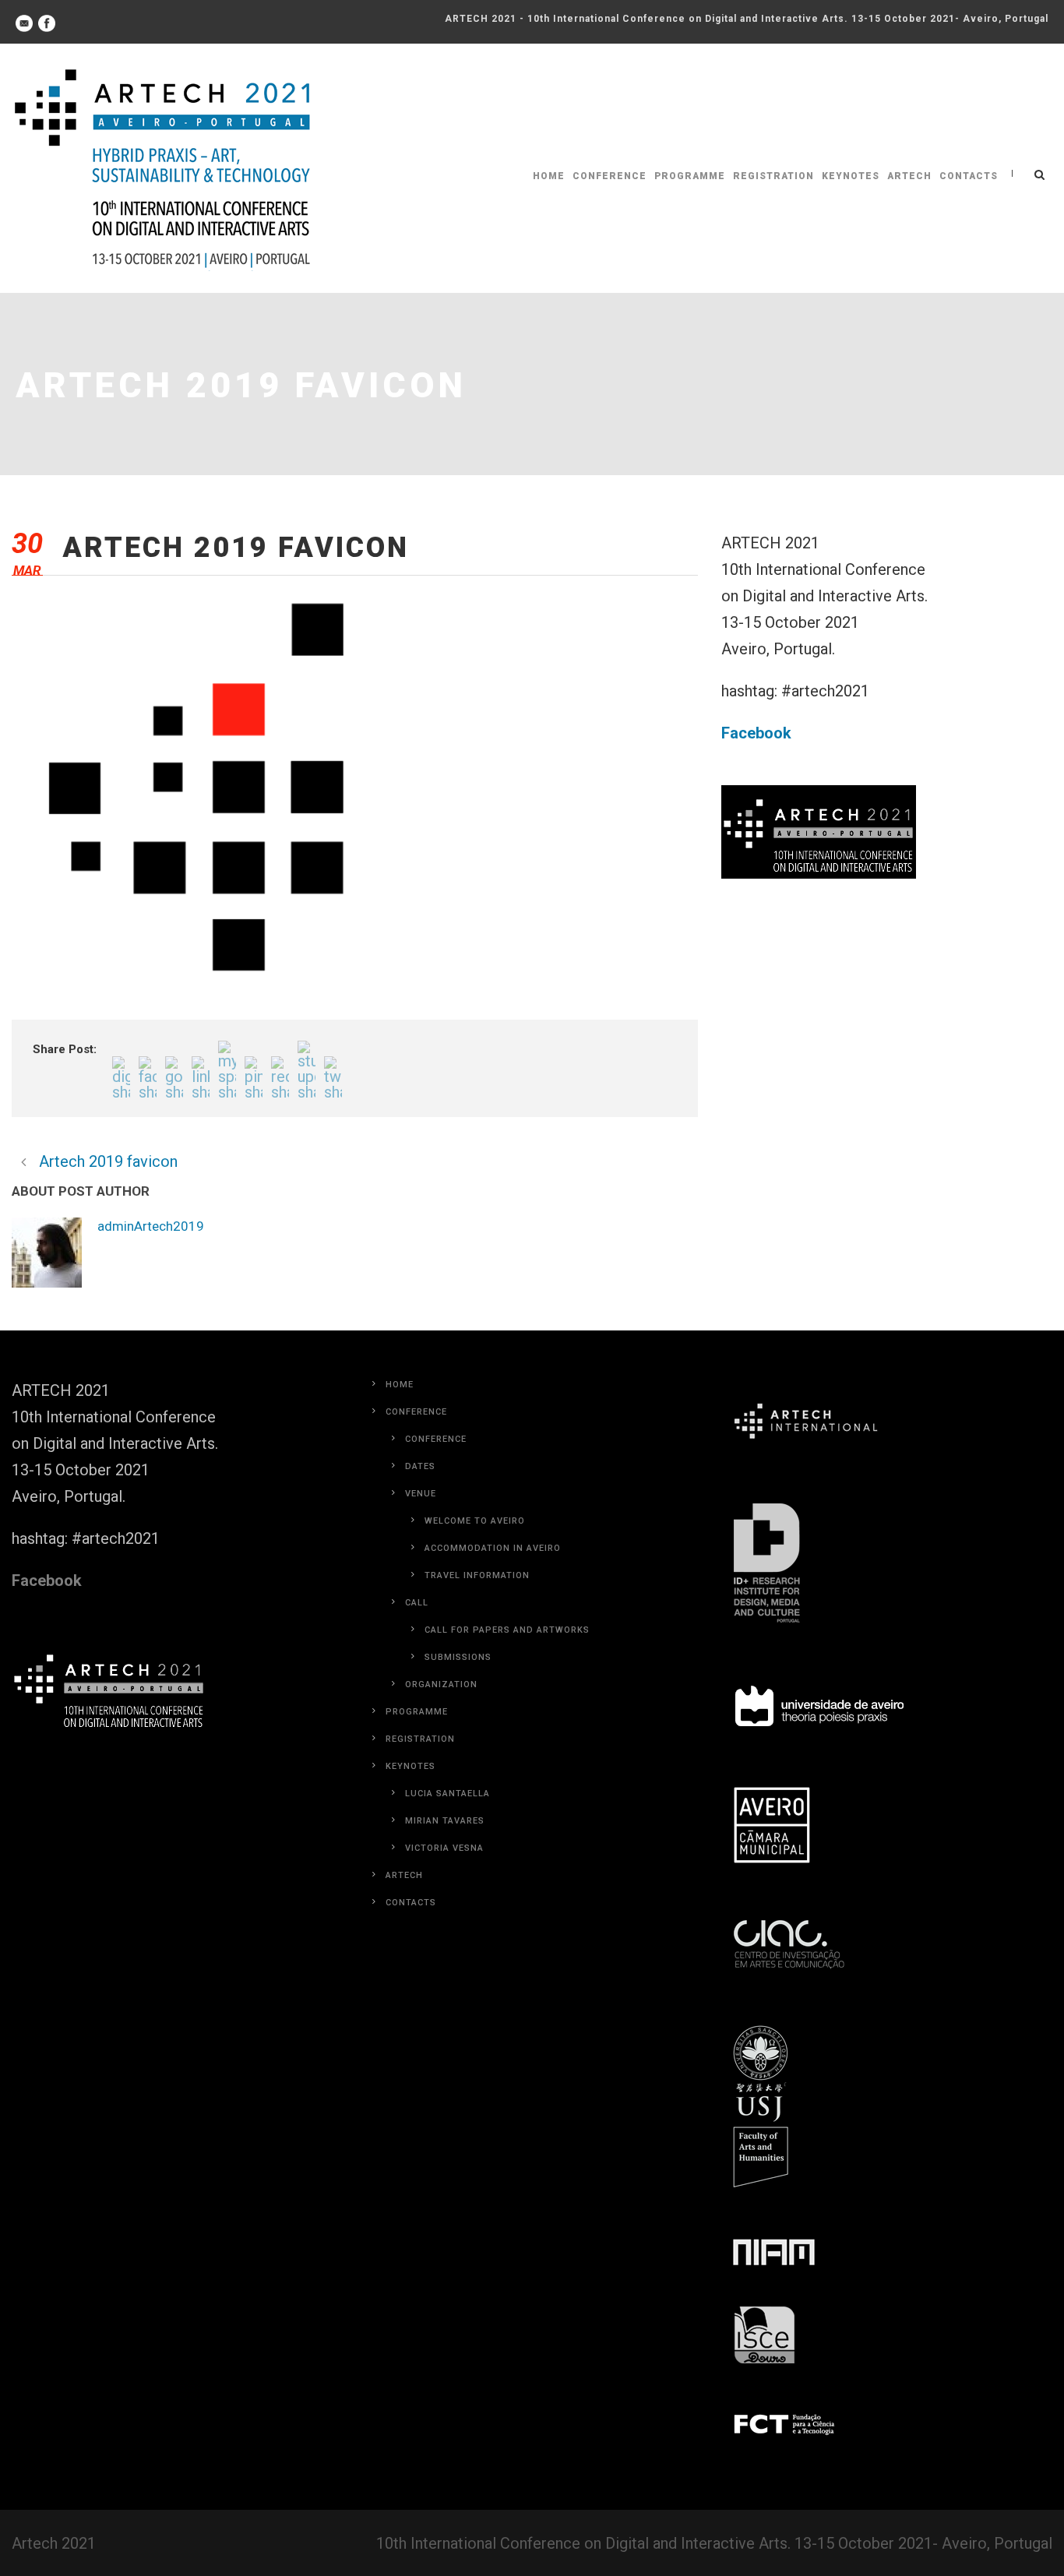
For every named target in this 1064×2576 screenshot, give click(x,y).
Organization (441, 1684)
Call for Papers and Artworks (507, 1630)
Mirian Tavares (445, 1821)
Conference (610, 176)
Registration (773, 176)
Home (549, 176)
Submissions (458, 1657)
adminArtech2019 (151, 1226)
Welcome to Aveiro (475, 1521)
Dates (420, 1466)
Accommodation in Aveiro (493, 1548)
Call (417, 1603)
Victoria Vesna (444, 1848)
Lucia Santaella (447, 1794)
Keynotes (851, 176)
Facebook (756, 733)
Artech (909, 176)
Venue (421, 1494)
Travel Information (477, 1575)
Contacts (969, 176)
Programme (690, 176)
